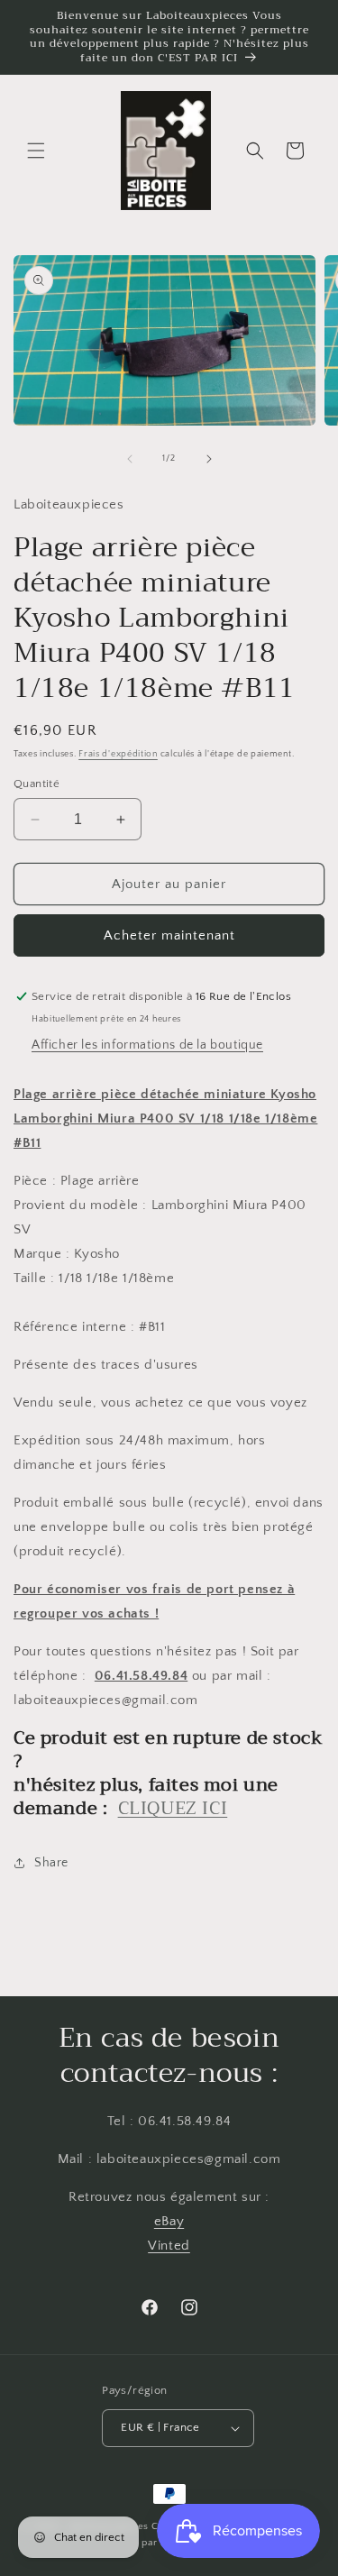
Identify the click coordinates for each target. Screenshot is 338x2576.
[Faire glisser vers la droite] (209, 459)
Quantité (37, 784)
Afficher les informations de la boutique (147, 1045)
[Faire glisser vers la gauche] (130, 459)
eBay (169, 2221)
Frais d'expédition (118, 754)
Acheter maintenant (169, 935)
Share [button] (51, 1863)
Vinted (169, 2246)
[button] (36, 151)
